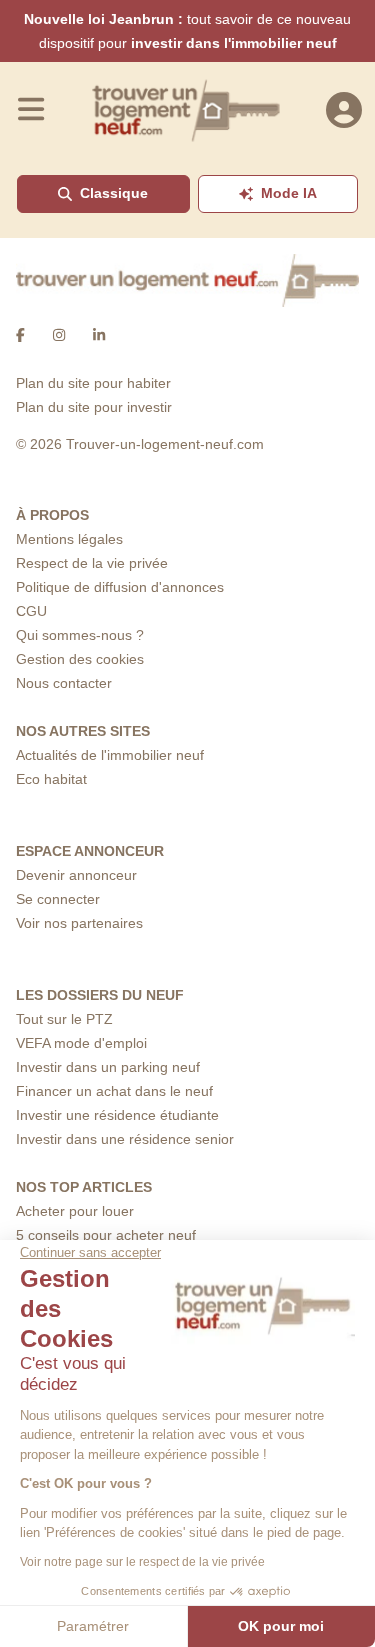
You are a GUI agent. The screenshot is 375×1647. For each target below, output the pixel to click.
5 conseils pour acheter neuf (106, 1235)
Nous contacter (64, 683)
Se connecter (58, 899)
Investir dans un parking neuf (108, 1067)
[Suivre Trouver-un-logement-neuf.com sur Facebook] (20, 335)
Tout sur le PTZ (64, 1019)
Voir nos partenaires (79, 923)
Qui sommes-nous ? (80, 635)
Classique (114, 193)
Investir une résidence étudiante (117, 1115)
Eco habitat (51, 779)
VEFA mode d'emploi (81, 1043)
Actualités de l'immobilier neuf (110, 755)
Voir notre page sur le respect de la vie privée (142, 1562)
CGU (31, 611)
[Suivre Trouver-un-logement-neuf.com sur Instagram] (59, 335)
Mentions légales (69, 539)
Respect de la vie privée (92, 563)
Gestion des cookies (80, 659)
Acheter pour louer (75, 1211)
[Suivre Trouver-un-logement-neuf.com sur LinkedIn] (99, 335)
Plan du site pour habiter (93, 383)
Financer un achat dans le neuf (114, 1091)
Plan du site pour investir (94, 407)
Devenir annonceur (76, 875)
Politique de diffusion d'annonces (120, 587)
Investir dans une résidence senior (125, 1139)
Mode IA (289, 193)
